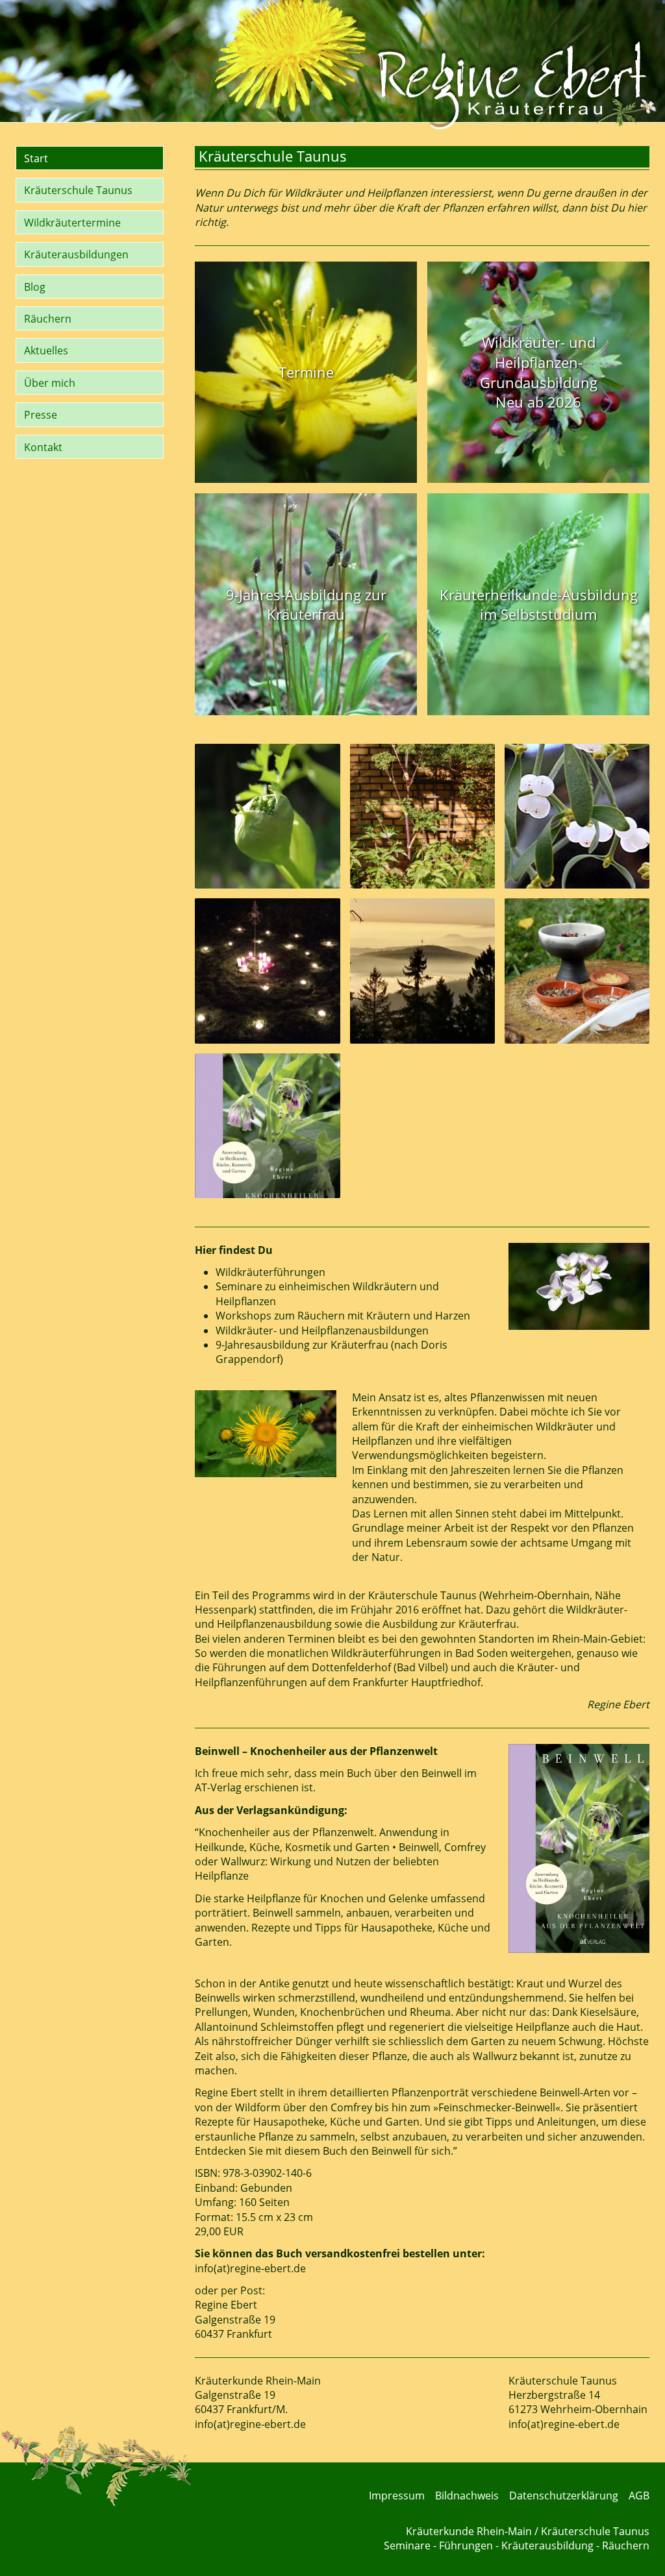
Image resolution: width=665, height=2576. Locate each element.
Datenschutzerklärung (564, 2496)
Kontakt (43, 447)
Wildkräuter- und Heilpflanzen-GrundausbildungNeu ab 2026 (539, 372)
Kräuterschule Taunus (78, 190)
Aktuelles (46, 350)
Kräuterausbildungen (76, 254)
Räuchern (48, 319)
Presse (41, 415)
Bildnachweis (467, 2496)
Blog (35, 287)
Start (36, 158)
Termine (306, 372)
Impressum (397, 2496)
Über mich (50, 383)
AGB (639, 2496)
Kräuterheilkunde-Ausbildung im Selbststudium (539, 605)
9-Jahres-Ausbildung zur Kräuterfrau (306, 605)
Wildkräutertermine (72, 223)
